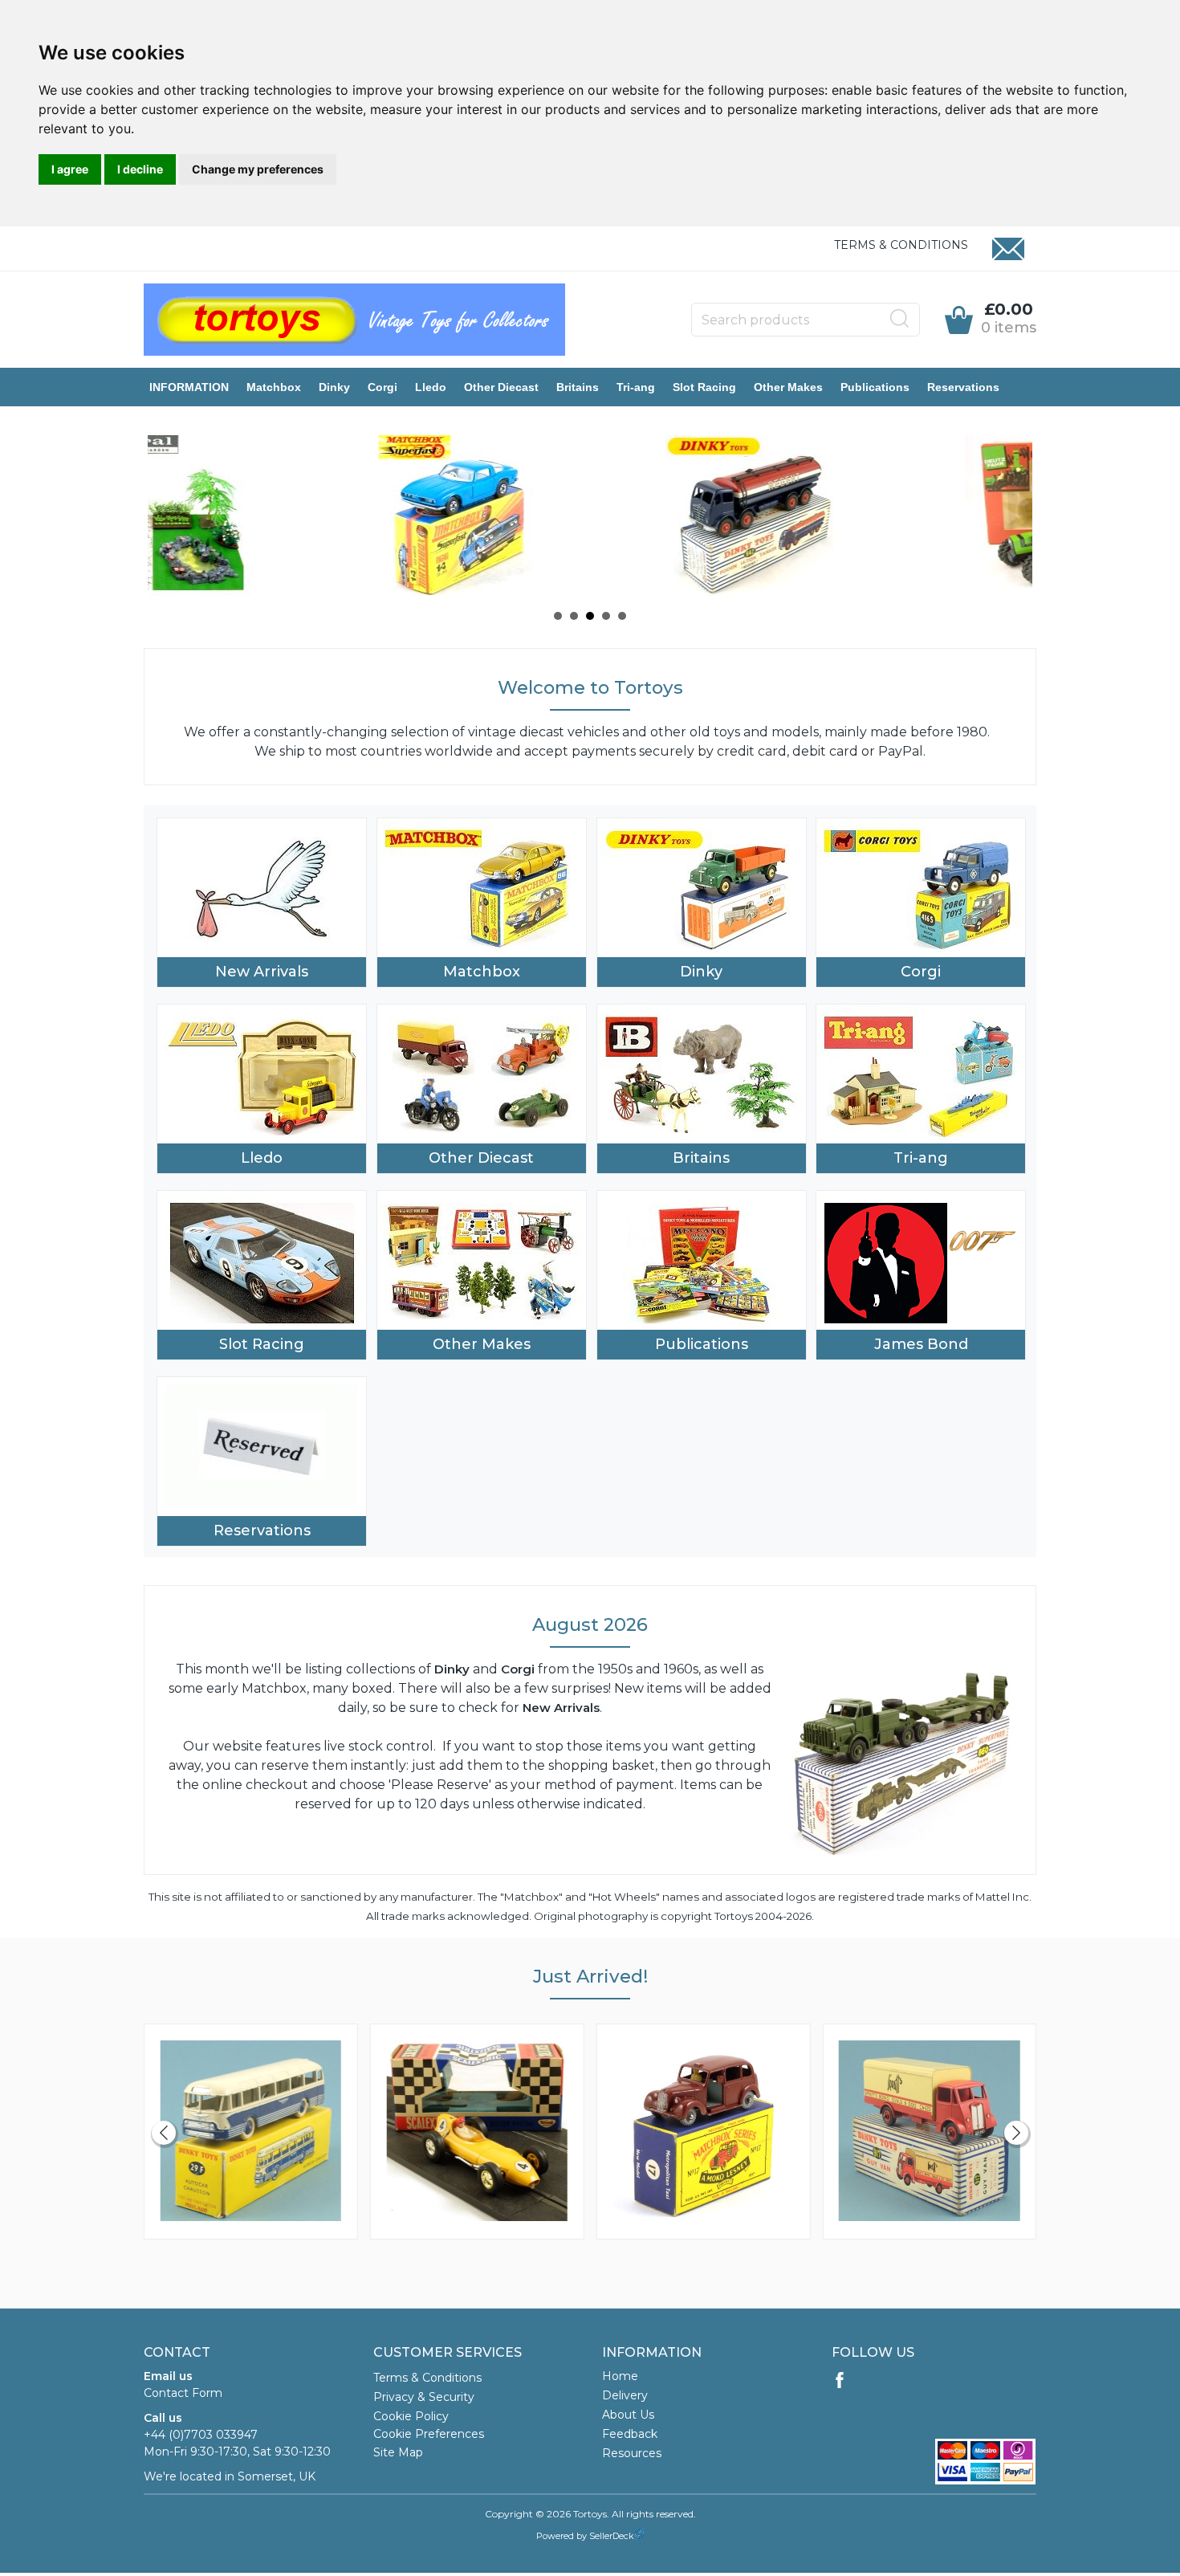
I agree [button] (70, 169)
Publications (875, 387)
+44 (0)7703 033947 (201, 2435)
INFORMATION (189, 387)
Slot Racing (704, 387)
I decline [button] (140, 169)
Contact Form (183, 2393)
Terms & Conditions (901, 245)
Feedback (630, 2434)
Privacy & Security (424, 2397)
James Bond (921, 1344)
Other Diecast (501, 387)
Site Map (398, 2452)
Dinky (334, 387)
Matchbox (274, 387)
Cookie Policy (411, 2416)
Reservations (963, 387)
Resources (632, 2453)
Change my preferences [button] (258, 169)
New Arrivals (262, 972)
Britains (578, 387)
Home (620, 2376)
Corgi (382, 387)
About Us (628, 2415)
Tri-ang (636, 387)
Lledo (431, 387)
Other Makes (788, 387)
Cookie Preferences (429, 2434)
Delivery (625, 2395)
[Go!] (900, 319)
